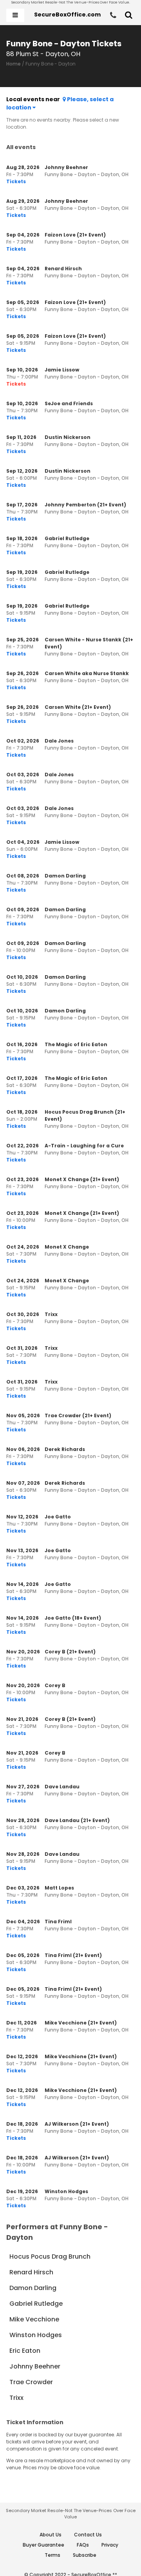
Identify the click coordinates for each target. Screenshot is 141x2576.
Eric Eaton (25, 2351)
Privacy (110, 2545)
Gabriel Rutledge (36, 2304)
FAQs (83, 2545)
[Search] (129, 15)
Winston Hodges (36, 2335)
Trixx (16, 2398)
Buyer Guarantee (43, 2545)
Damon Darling (33, 2288)
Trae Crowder (31, 2382)
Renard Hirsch (31, 2272)
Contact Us (88, 2535)
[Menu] (15, 15)
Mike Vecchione (34, 2319)
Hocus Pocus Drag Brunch (50, 2257)
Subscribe (85, 2555)
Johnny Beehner (35, 2366)
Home (14, 64)
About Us (51, 2535)
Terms (52, 2555)
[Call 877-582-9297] (113, 15)
